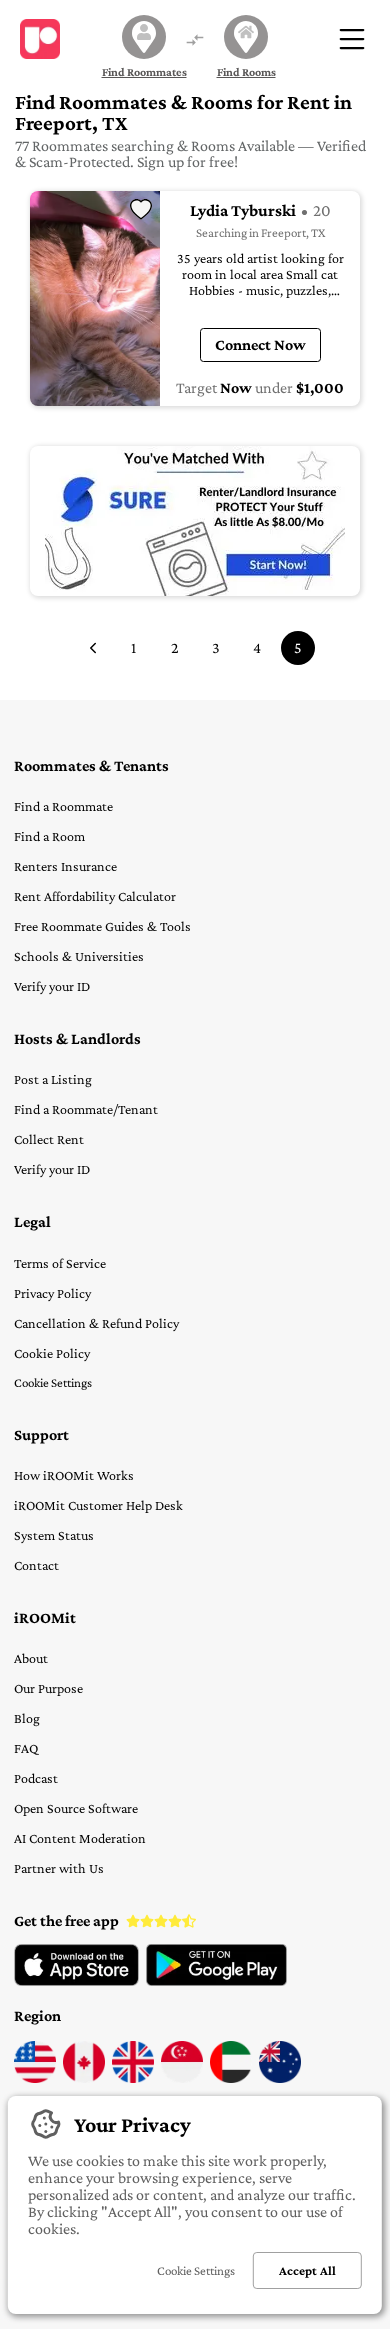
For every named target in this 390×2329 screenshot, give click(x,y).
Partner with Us (59, 1868)
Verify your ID (52, 986)
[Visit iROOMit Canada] (84, 2078)
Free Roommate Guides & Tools (102, 926)
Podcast (36, 1778)
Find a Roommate (63, 806)
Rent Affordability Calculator (95, 896)
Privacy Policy (52, 1293)
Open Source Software (76, 1808)
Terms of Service (60, 1263)
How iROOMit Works (74, 1475)
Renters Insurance (65, 866)
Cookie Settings (53, 1382)
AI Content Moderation (80, 1838)
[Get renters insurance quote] (195, 521)
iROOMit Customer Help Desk (98, 1505)
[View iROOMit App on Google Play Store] (216, 1981)
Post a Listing (53, 1079)
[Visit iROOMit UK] (133, 2078)
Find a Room (49, 836)
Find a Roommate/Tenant (86, 1109)
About (31, 1658)
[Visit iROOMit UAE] (231, 2078)
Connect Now (260, 344)
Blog (27, 1718)
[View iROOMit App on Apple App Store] (76, 1981)
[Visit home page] (40, 39)
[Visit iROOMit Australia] (280, 2078)
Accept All (307, 2270)
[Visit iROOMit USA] (35, 2078)
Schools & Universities (79, 956)
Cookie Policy (52, 1353)
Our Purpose (48, 1688)
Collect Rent (49, 1139)
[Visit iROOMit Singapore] (182, 2078)
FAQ (26, 1748)
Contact (36, 1565)
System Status (54, 1535)
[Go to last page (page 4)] (93, 648)
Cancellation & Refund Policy (96, 1323)
